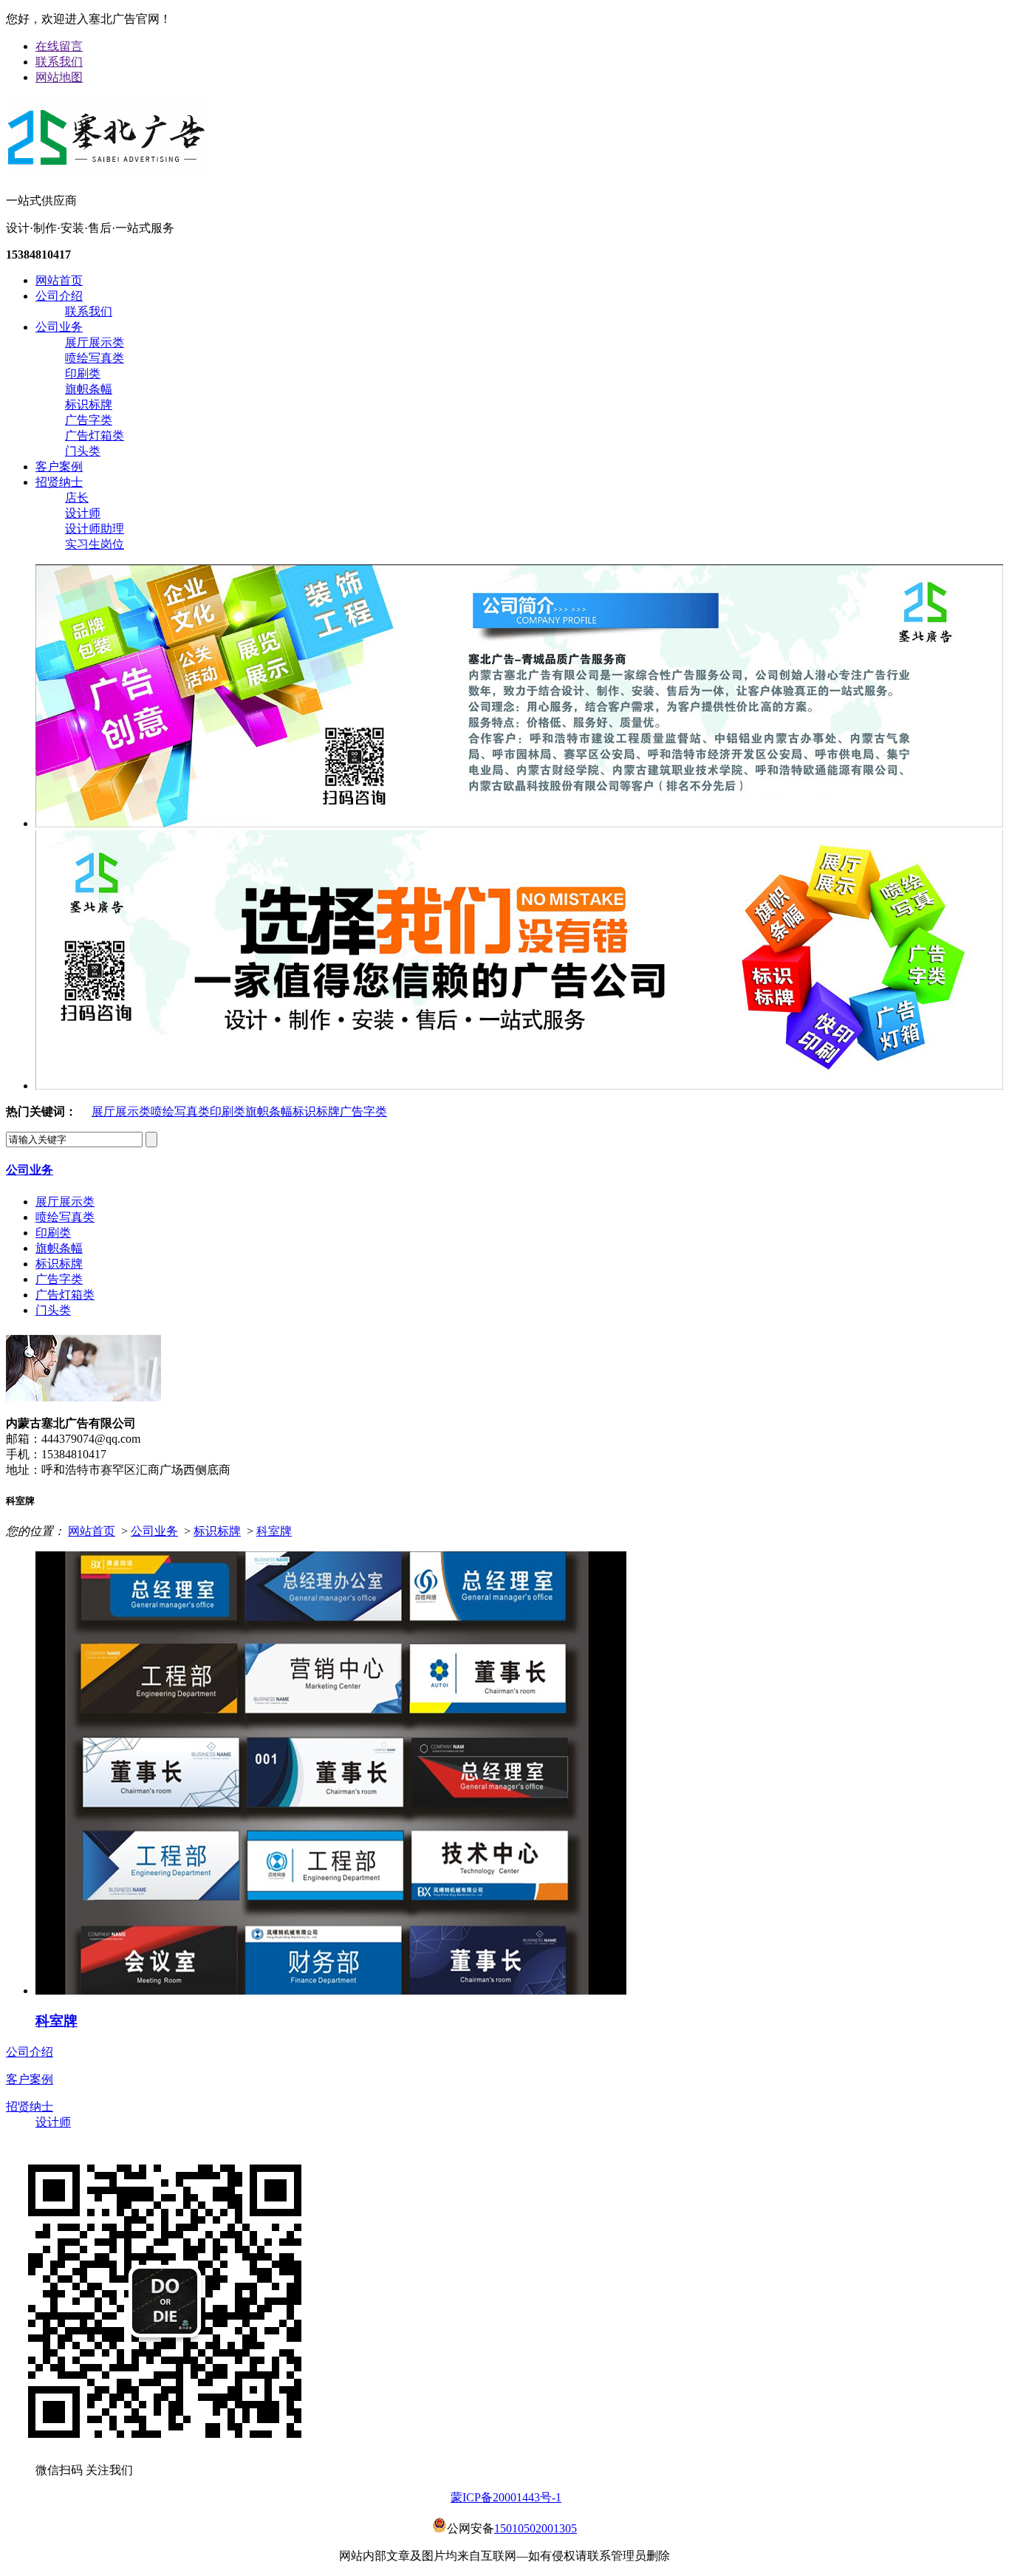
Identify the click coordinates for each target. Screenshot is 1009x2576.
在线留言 (59, 46)
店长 (77, 498)
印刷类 (83, 373)
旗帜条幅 (89, 389)
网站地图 (59, 77)
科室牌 (274, 1531)
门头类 (83, 451)
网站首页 (59, 280)
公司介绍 (59, 296)
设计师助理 (95, 529)
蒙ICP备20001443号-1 (506, 2497)
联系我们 (59, 62)
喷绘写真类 (95, 358)
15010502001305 (536, 2528)
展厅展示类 (95, 342)
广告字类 (89, 420)
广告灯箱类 (95, 435)
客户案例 (59, 467)
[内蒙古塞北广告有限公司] (107, 168)
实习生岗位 (95, 544)
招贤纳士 (59, 482)
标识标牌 (89, 404)
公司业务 (59, 327)
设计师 (83, 513)
